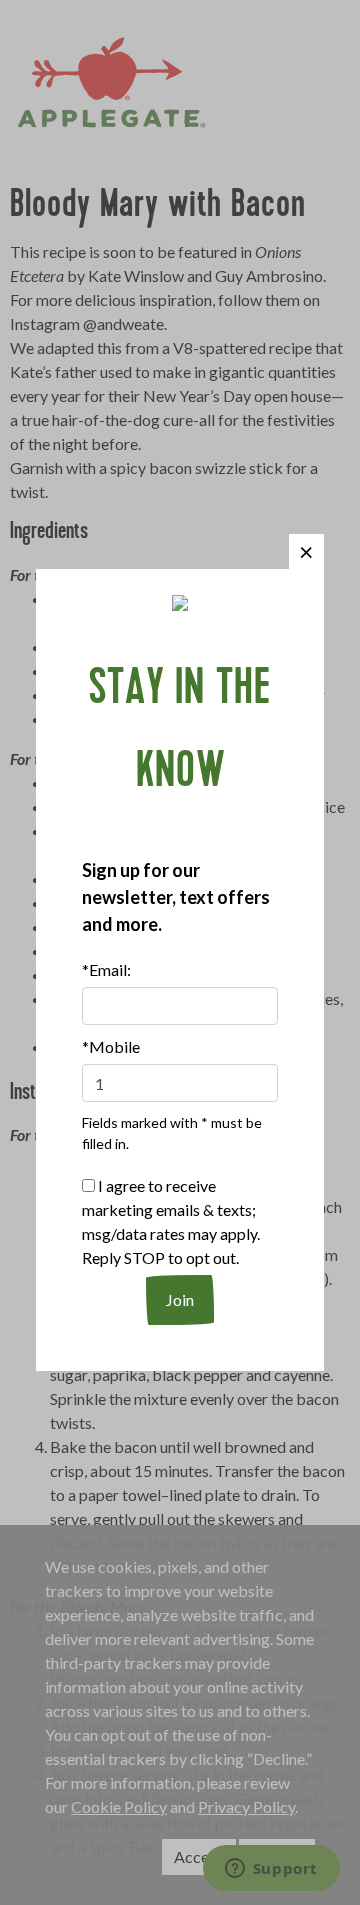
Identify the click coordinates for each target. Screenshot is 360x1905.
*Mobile (111, 1046)
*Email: (106, 969)
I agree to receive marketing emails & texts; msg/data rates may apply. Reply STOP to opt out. (171, 1221)
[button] (306, 551)
